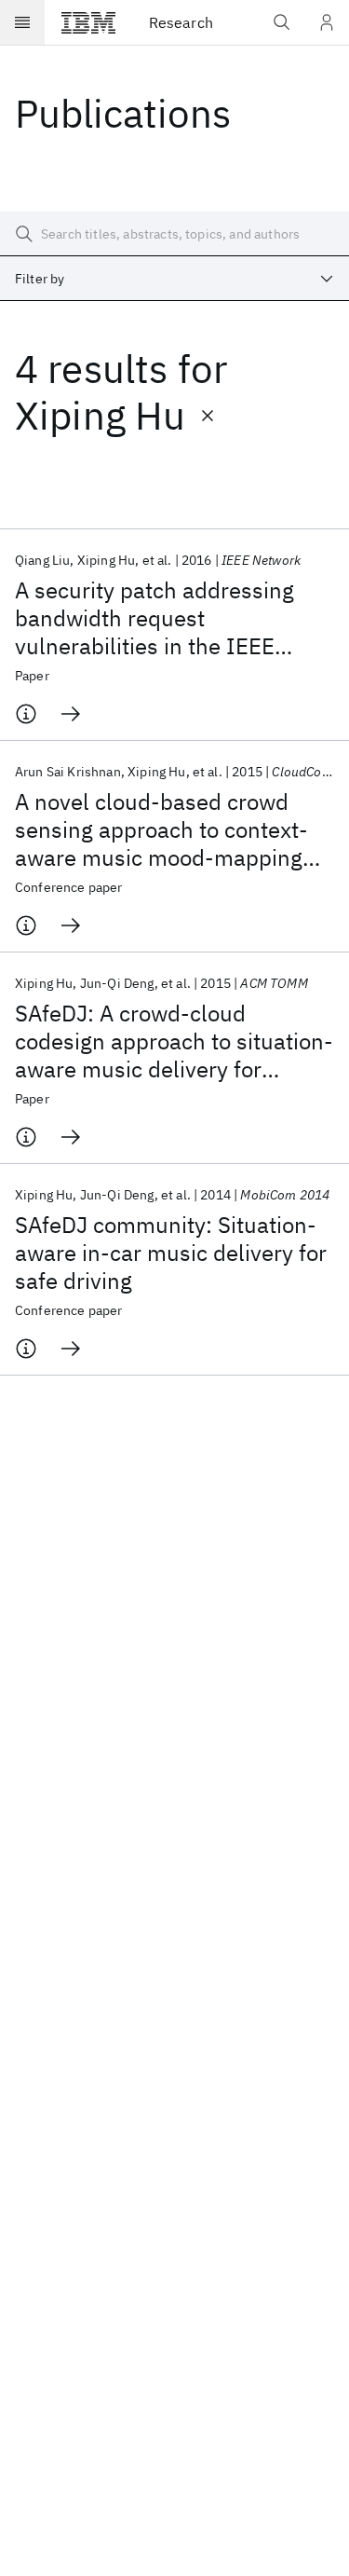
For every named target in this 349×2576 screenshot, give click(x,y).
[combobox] (174, 279)
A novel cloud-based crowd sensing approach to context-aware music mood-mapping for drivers (161, 829)
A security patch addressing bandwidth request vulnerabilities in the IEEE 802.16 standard (154, 618)
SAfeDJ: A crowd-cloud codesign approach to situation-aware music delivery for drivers (174, 1041)
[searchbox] (174, 234)
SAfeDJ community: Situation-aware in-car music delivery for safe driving (171, 1253)
